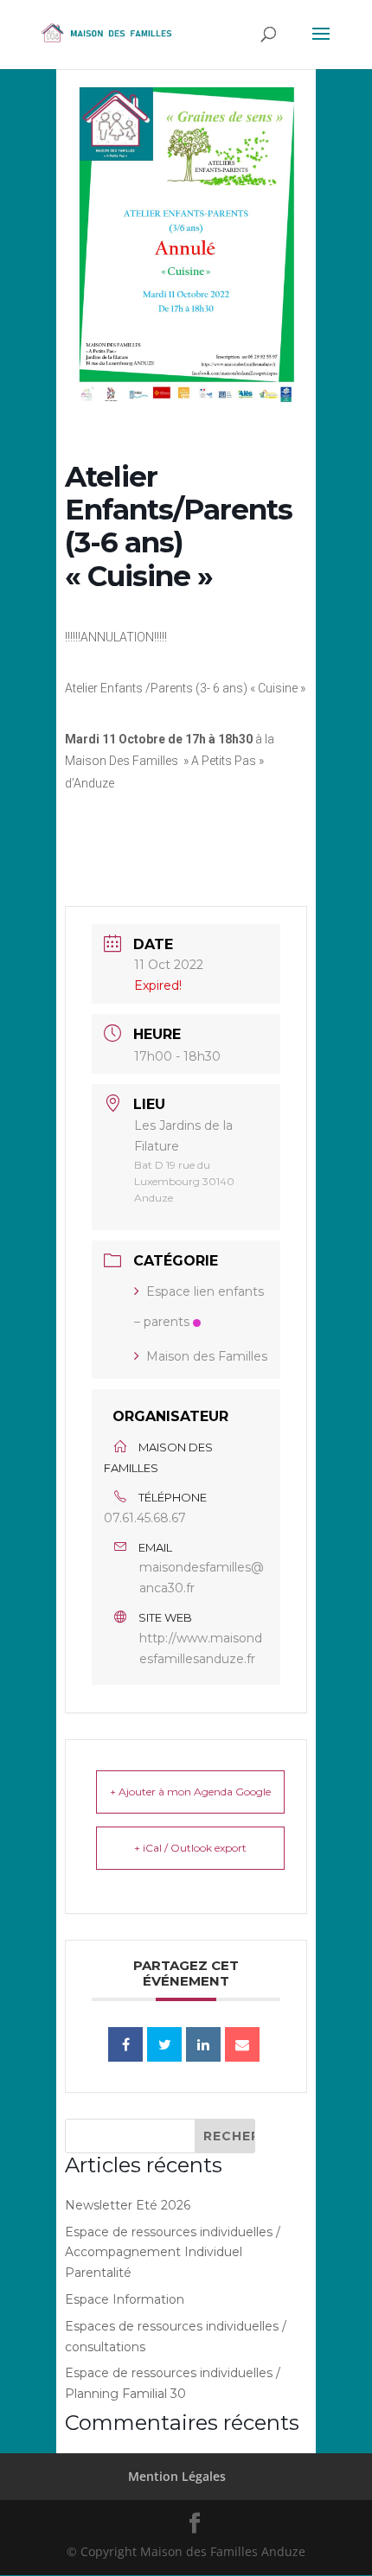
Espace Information (125, 2299)
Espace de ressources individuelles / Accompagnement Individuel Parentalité (173, 2253)
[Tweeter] (164, 2044)
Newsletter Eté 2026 (128, 2205)
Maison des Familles (207, 1356)
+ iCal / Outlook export (190, 1848)
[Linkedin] (203, 2044)
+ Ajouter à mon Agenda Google (190, 1792)
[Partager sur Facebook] (125, 2044)
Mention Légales (177, 2476)
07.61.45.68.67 (145, 1518)
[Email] (242, 2044)
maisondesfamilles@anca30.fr (202, 1578)
